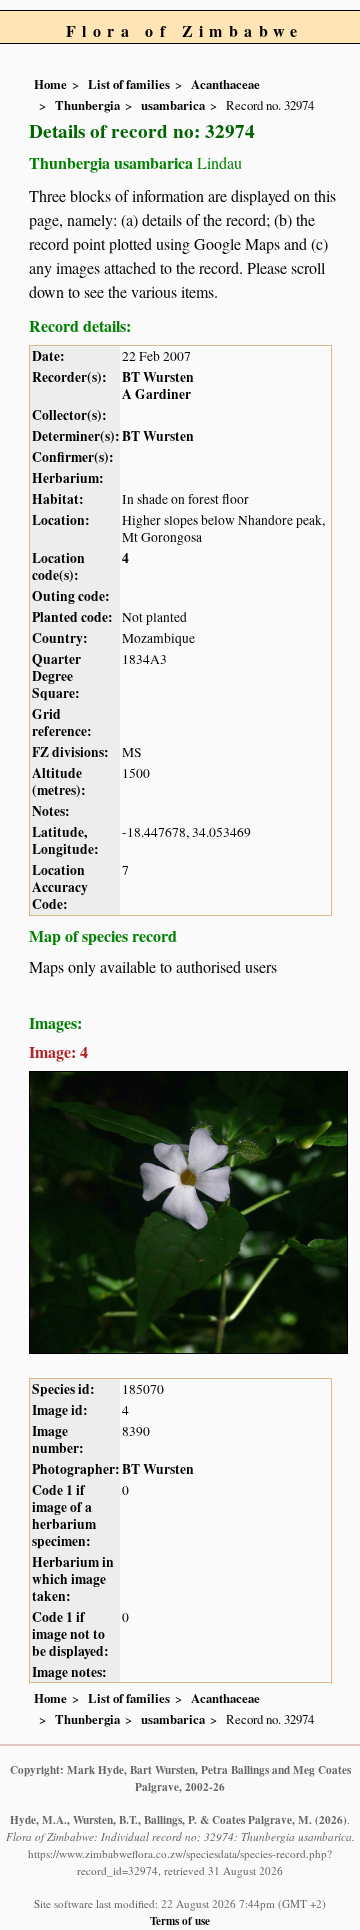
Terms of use (180, 1920)
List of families (129, 84)
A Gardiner (156, 394)
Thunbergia (87, 105)
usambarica (173, 105)
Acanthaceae (225, 84)
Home (50, 84)
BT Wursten (158, 377)
